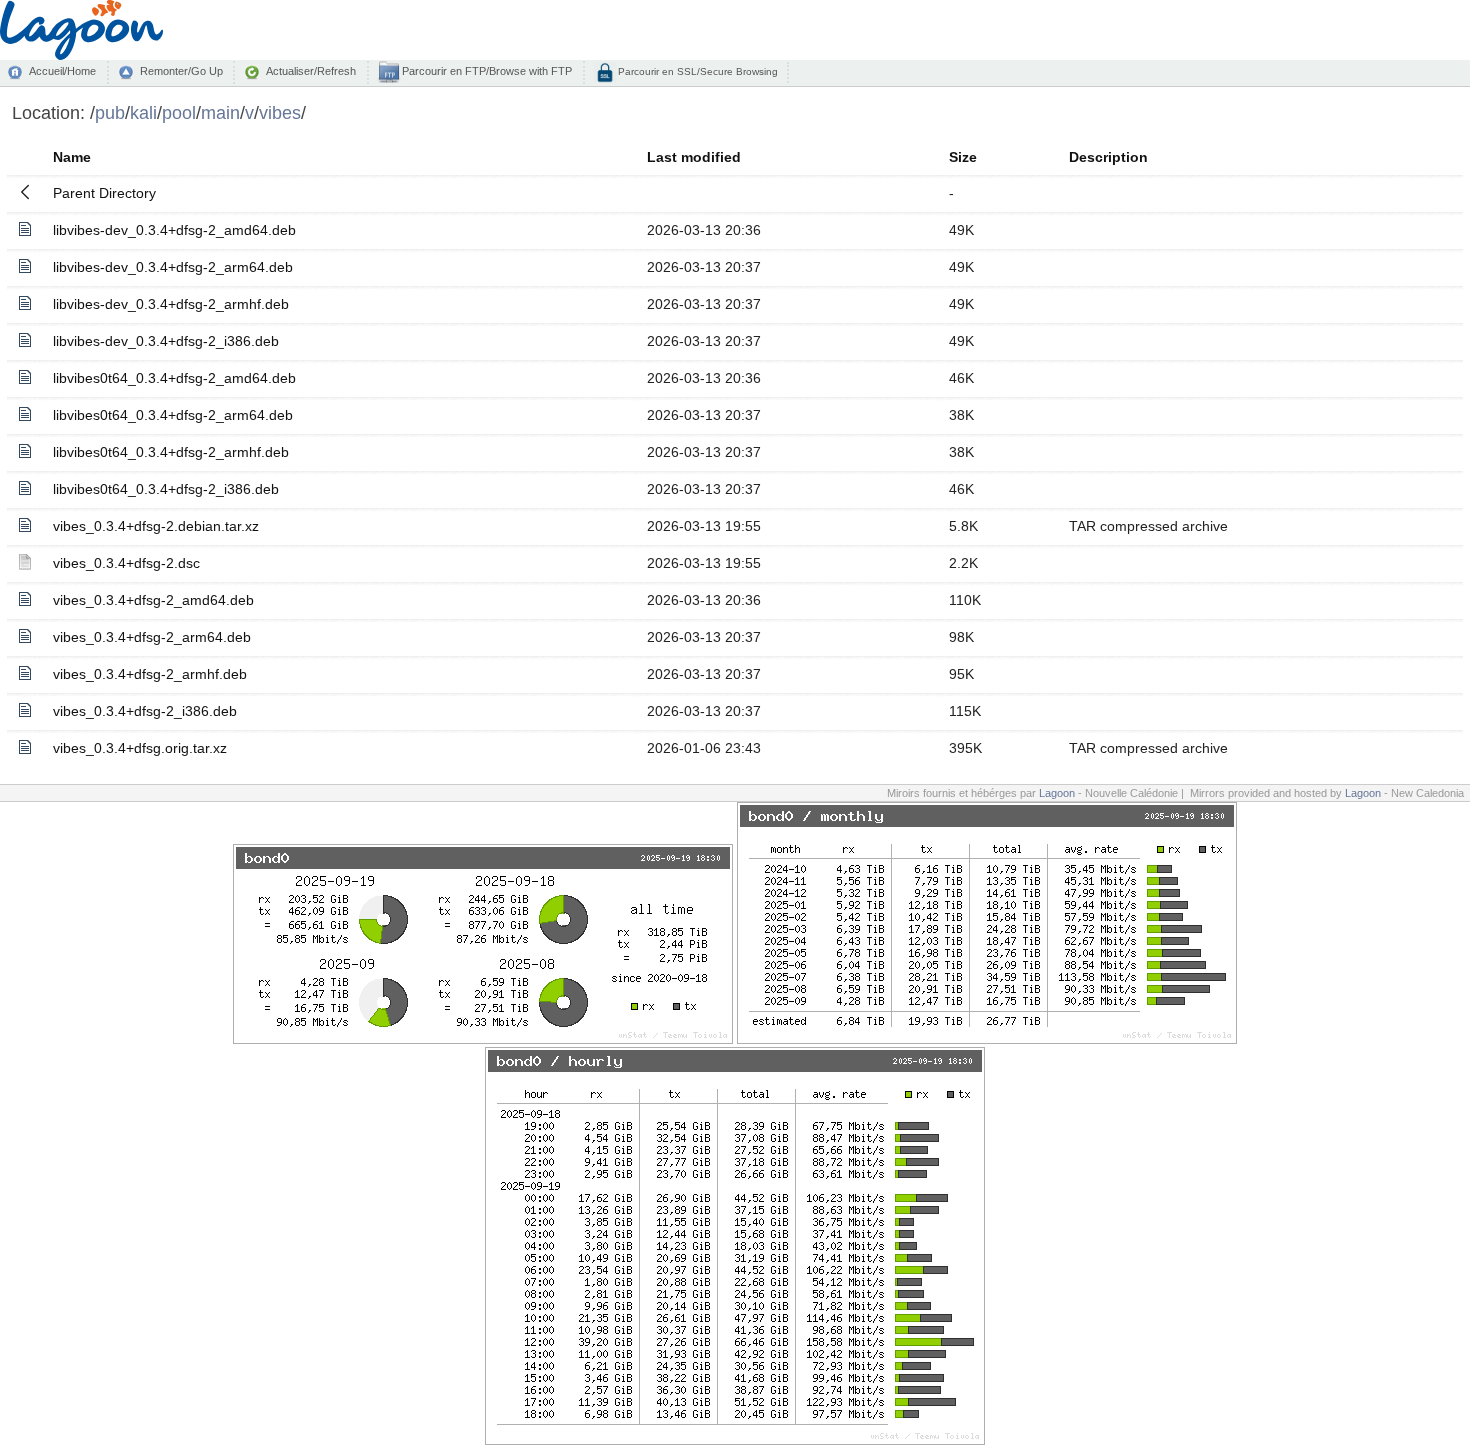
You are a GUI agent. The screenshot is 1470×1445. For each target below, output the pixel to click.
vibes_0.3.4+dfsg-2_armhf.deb (150, 674)
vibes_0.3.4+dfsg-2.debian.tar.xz (156, 526)
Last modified (694, 157)
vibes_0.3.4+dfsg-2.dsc (126, 563)
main (220, 112)
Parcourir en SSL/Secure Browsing (696, 71)
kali (143, 112)
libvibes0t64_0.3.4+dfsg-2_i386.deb (166, 489)
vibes (280, 112)
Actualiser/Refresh (311, 71)
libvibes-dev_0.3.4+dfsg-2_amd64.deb (174, 230)
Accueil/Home (62, 71)
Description (1108, 157)
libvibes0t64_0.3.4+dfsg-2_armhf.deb (171, 452)
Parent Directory (104, 193)
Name (72, 157)
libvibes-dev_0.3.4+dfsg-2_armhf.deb (171, 304)
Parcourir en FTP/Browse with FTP (485, 71)
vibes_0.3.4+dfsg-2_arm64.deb (152, 637)
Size (963, 157)
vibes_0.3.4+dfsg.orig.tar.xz (140, 748)
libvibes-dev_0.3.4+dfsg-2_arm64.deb (173, 267)
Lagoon (1057, 793)
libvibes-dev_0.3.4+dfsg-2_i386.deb (166, 341)
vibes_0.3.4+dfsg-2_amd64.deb (153, 600)
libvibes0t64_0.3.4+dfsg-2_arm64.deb (173, 415)
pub (110, 112)
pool (179, 112)
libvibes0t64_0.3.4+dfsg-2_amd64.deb (174, 378)
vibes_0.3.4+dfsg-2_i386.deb (145, 711)
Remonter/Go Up (181, 71)
